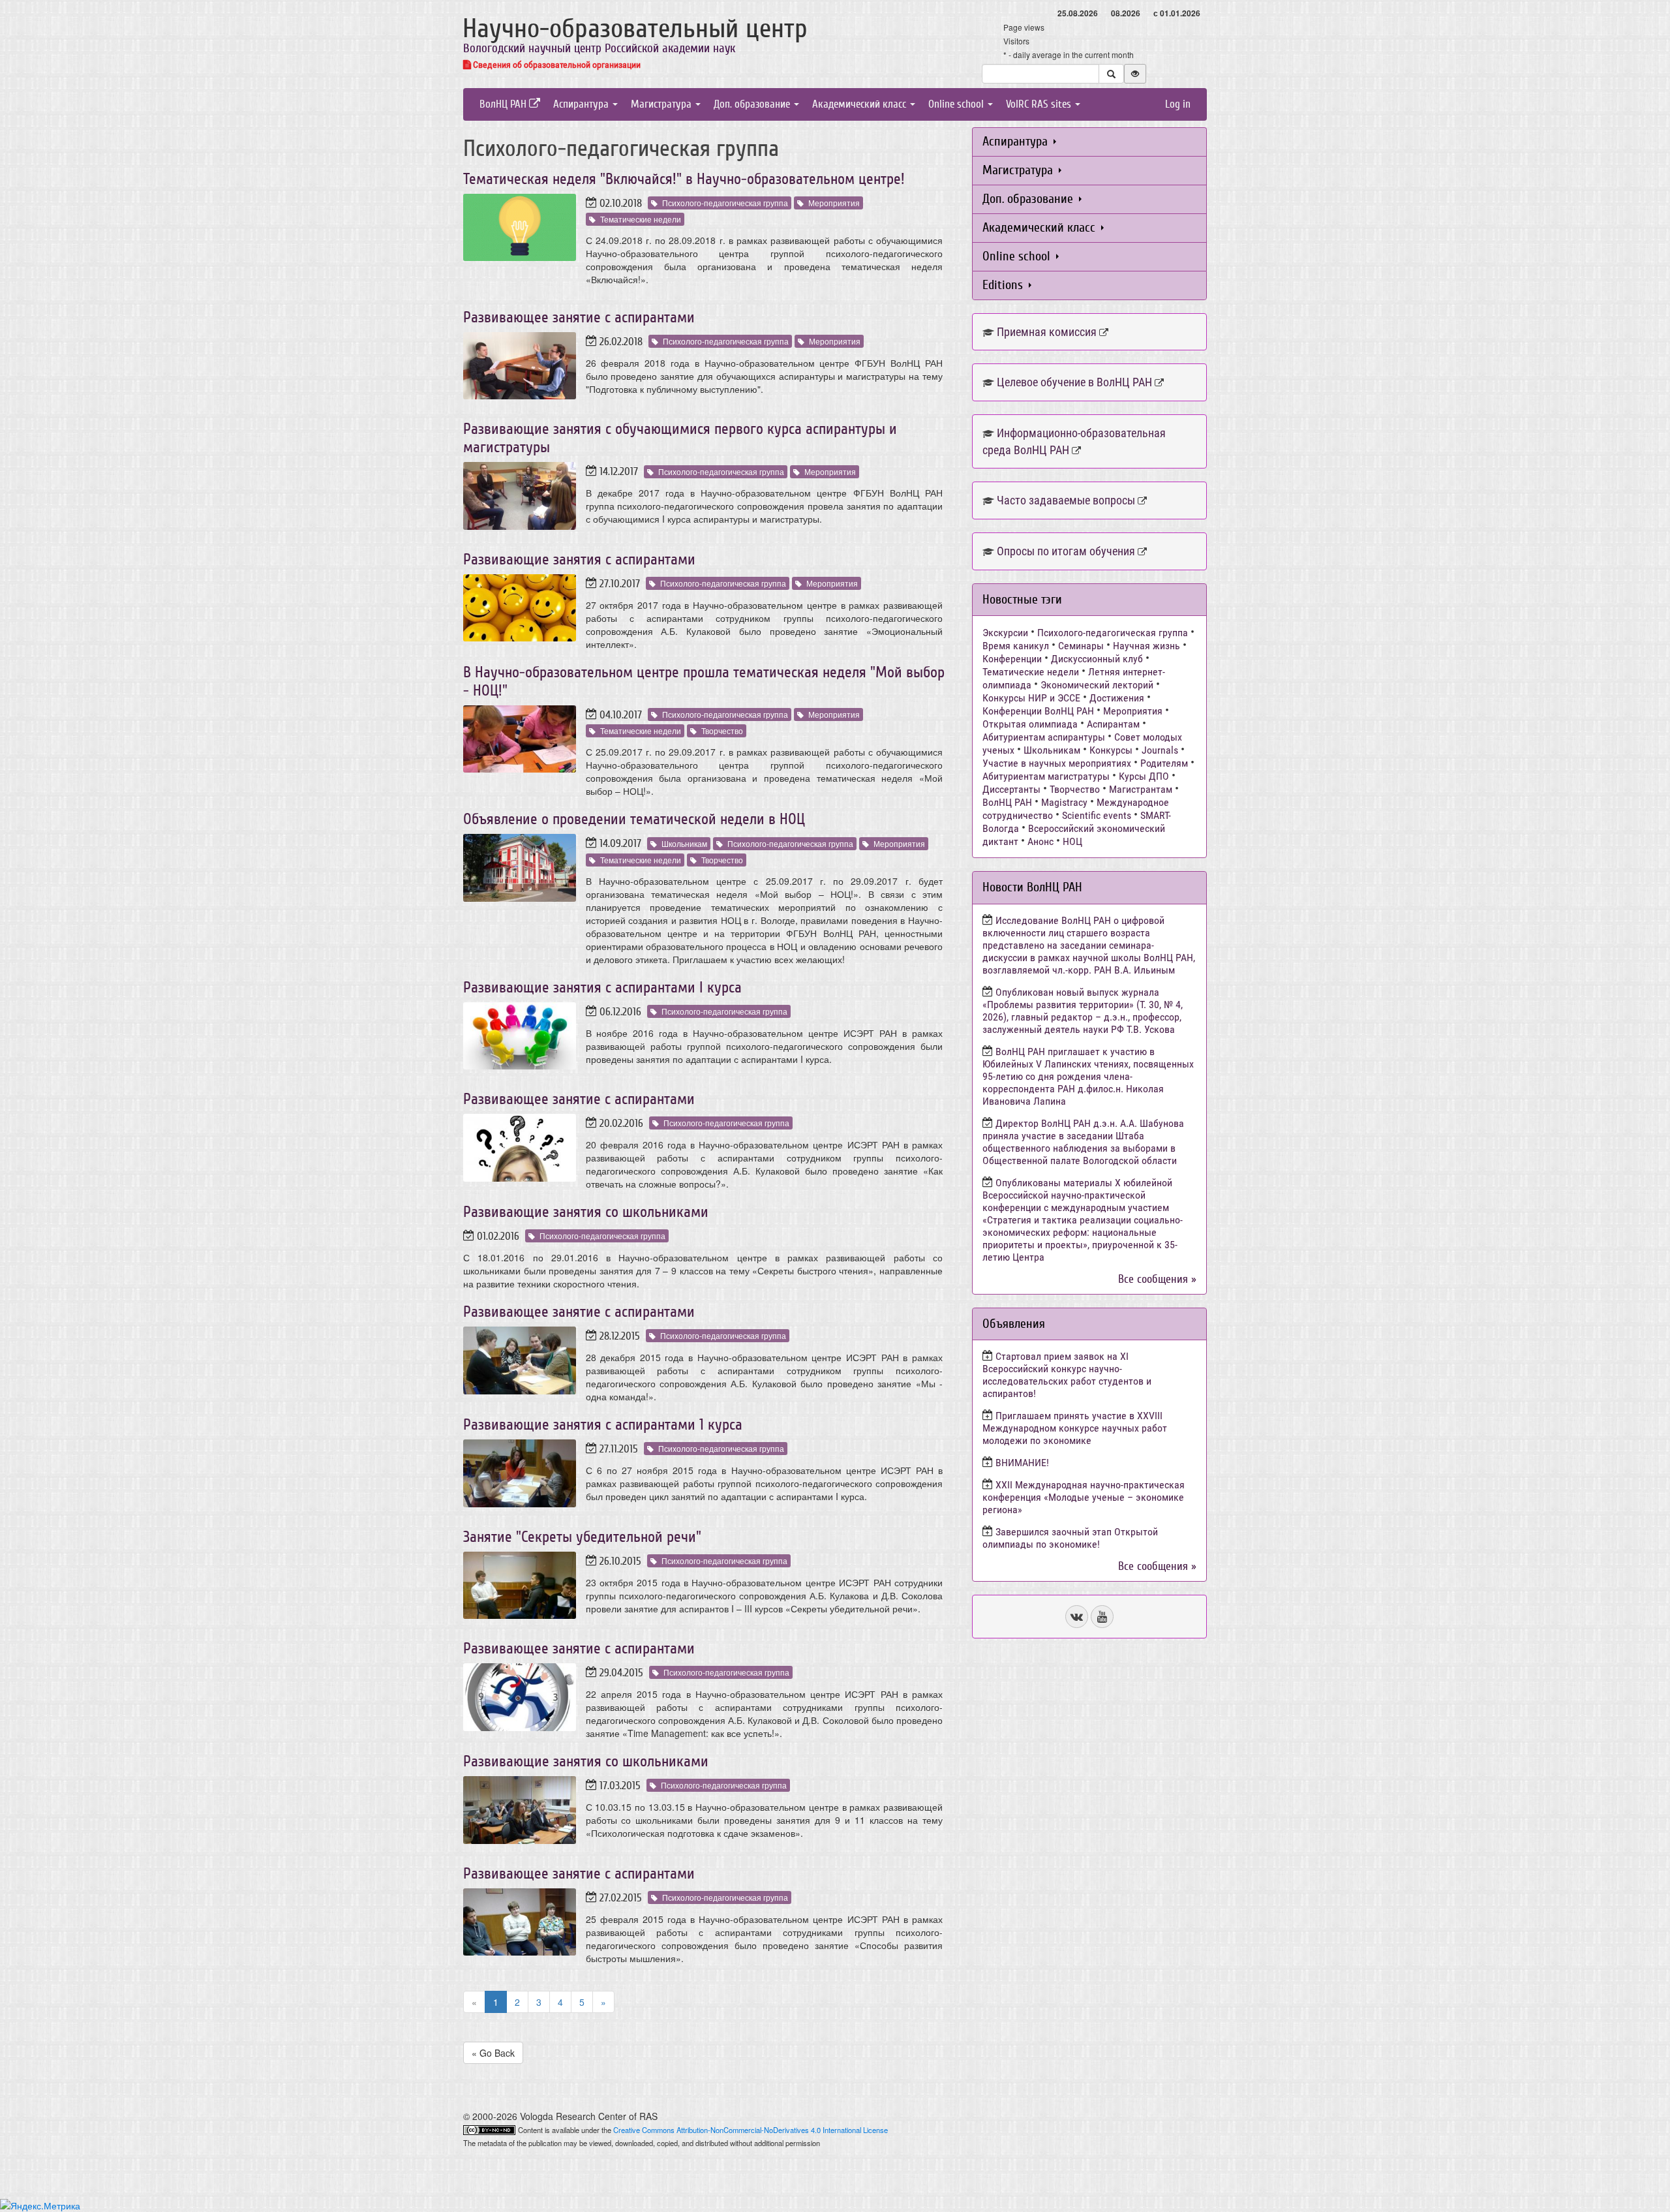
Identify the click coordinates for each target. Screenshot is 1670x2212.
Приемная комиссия (1047, 332)
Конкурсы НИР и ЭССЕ (1031, 698)
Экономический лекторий (1097, 685)
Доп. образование (753, 104)
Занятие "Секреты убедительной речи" (582, 1537)
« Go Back (493, 2053)
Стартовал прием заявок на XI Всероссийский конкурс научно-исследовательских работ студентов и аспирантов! (1067, 1375)
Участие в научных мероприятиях (1057, 763)
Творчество (722, 730)
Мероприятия (834, 203)
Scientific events (1097, 815)
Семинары (1081, 646)
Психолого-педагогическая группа (725, 203)
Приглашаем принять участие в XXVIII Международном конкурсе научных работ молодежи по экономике (1075, 1428)
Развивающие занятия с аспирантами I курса (602, 988)
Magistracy (1064, 802)
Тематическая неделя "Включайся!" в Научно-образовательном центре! (684, 179)
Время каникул (1016, 646)
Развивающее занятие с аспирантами (579, 317)
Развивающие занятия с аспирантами (579, 560)
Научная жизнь (1146, 646)
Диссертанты (1011, 789)
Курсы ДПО (1144, 776)
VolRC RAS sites (1040, 104)
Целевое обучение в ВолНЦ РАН (1074, 382)
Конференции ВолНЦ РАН (1038, 711)
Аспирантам (1113, 724)
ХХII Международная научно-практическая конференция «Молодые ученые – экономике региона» (1084, 1497)
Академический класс (860, 104)
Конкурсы (1111, 750)
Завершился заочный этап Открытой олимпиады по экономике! (1070, 1538)
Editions (1004, 285)
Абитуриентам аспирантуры (1044, 737)
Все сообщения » (1157, 1279)
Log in (1178, 104)
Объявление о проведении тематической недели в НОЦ (634, 819)
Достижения (1117, 698)
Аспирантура (582, 104)
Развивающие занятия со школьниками (586, 1212)
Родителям (1164, 763)
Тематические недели (641, 219)
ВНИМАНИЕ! (1022, 1463)
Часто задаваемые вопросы (1066, 500)
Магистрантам (1141, 789)
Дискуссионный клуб (1097, 659)
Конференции (1012, 659)
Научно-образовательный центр (635, 29)
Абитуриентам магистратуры (1046, 776)
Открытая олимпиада (1030, 724)
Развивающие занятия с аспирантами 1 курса (603, 1425)
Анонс (1040, 841)
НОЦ (1072, 841)
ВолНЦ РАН (504, 104)
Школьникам (684, 843)
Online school (957, 104)
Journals (1160, 750)
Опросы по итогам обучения (1066, 551)
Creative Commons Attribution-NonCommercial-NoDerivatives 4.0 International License (751, 2130)
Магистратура (662, 104)
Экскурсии (1005, 633)
